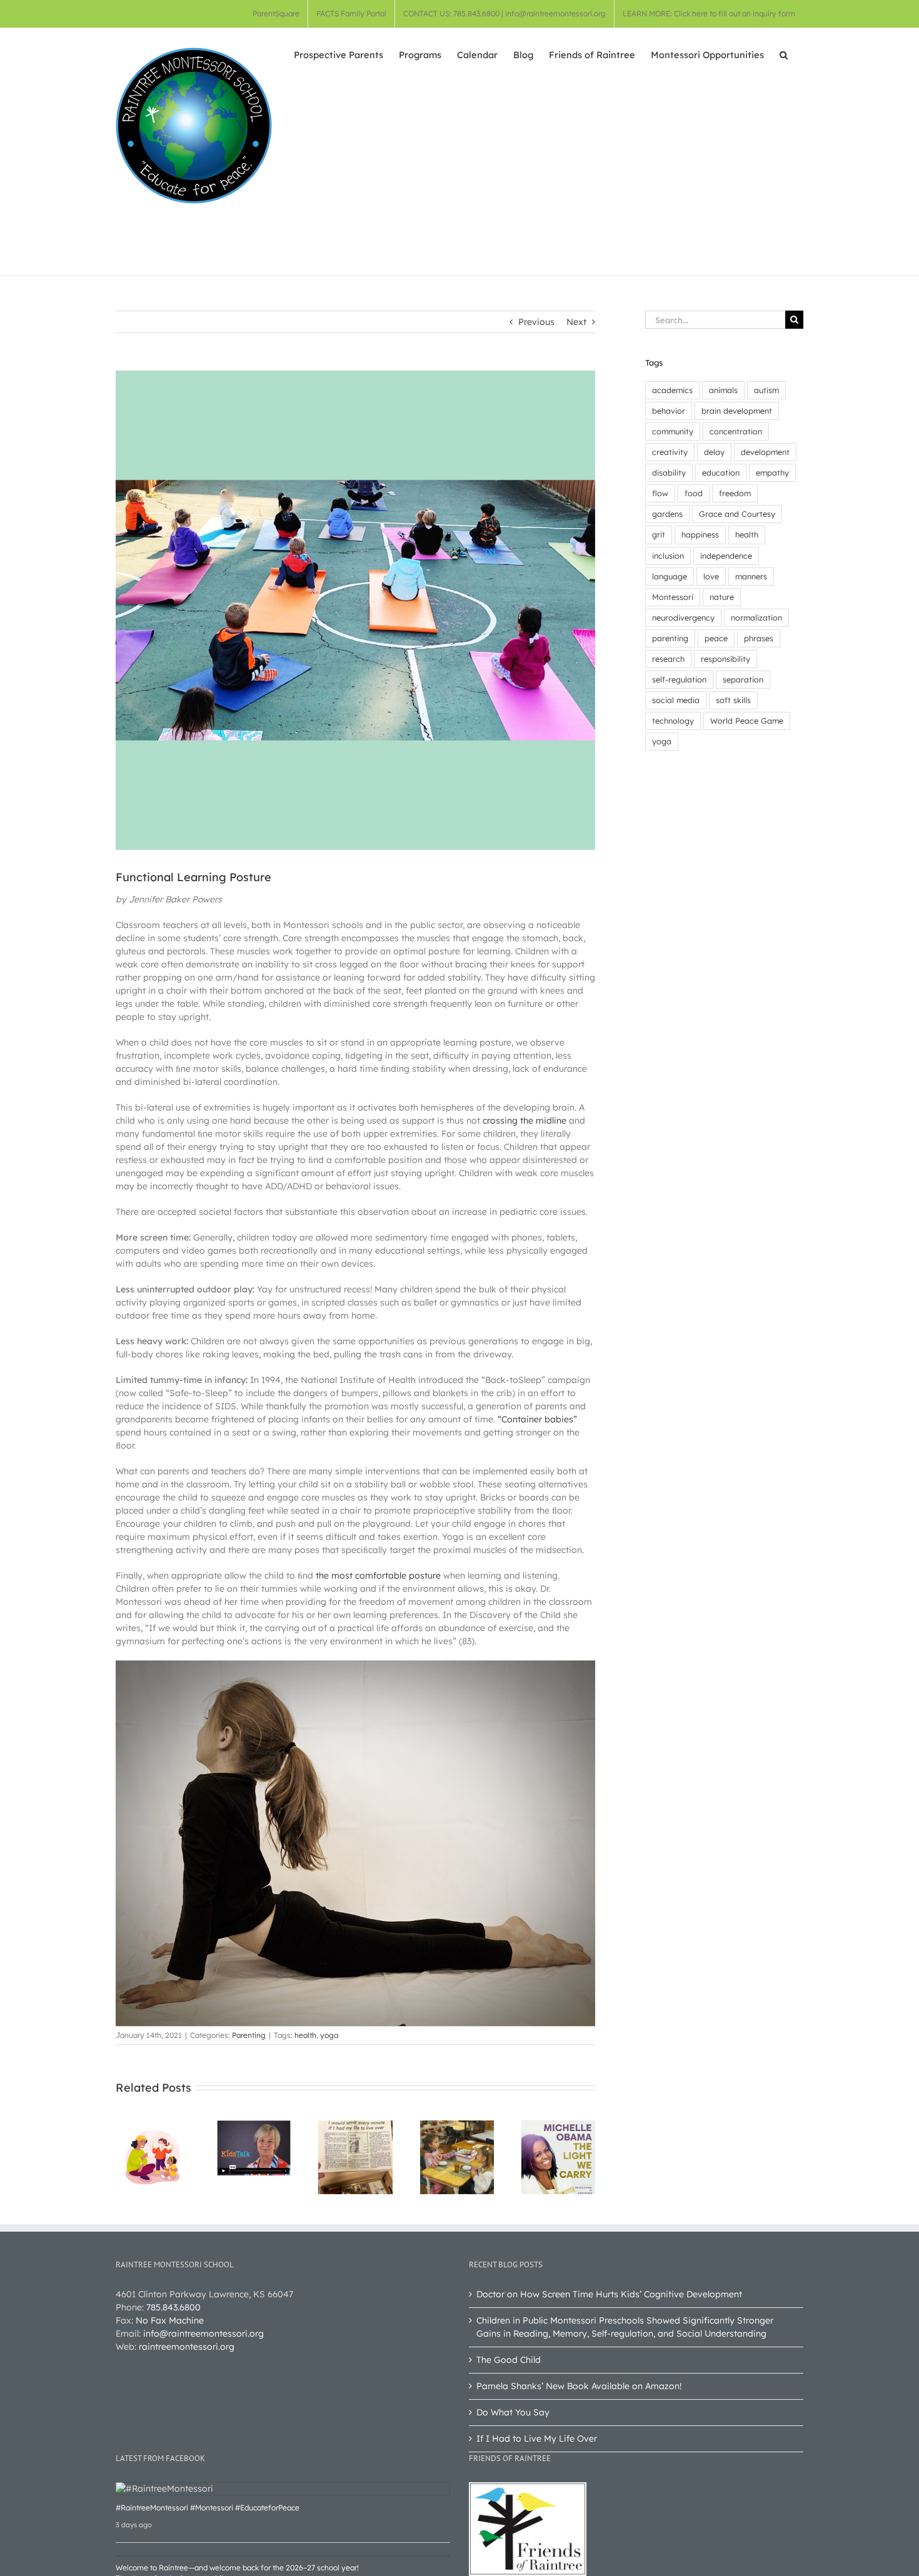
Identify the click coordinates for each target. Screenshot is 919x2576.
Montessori (673, 597)
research (668, 659)
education (721, 472)
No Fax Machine (170, 2320)
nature (722, 597)
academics (672, 390)
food (694, 493)
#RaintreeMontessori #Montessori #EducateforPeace (208, 2508)
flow (660, 493)
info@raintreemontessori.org (203, 2334)
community (673, 431)
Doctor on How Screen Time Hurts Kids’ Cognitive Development (609, 2294)
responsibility (726, 659)
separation (743, 679)
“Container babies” (537, 1419)
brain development (737, 411)
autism (766, 390)
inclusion (668, 556)
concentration (736, 431)
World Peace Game (747, 721)
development (765, 452)
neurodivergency (683, 617)
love (711, 576)
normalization (756, 617)
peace (716, 638)
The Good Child (509, 2360)
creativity (670, 452)
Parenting (249, 2035)
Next (576, 322)
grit (659, 534)
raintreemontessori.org (187, 2347)
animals (723, 390)
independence (726, 556)
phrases (759, 638)
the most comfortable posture (378, 1575)
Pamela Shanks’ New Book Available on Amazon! (579, 2386)
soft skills (733, 700)
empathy (772, 472)
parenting (670, 638)
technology (673, 721)
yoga (329, 2035)
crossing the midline (525, 1121)
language (670, 576)
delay (714, 452)
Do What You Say (513, 2412)
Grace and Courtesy (737, 514)
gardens (667, 514)
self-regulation (679, 679)
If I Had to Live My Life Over (537, 2439)
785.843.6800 (173, 2307)
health (305, 2035)
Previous (536, 322)
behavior (669, 411)
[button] (784, 54)
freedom (735, 493)
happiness (700, 534)
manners (751, 576)
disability (669, 472)
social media (676, 700)
